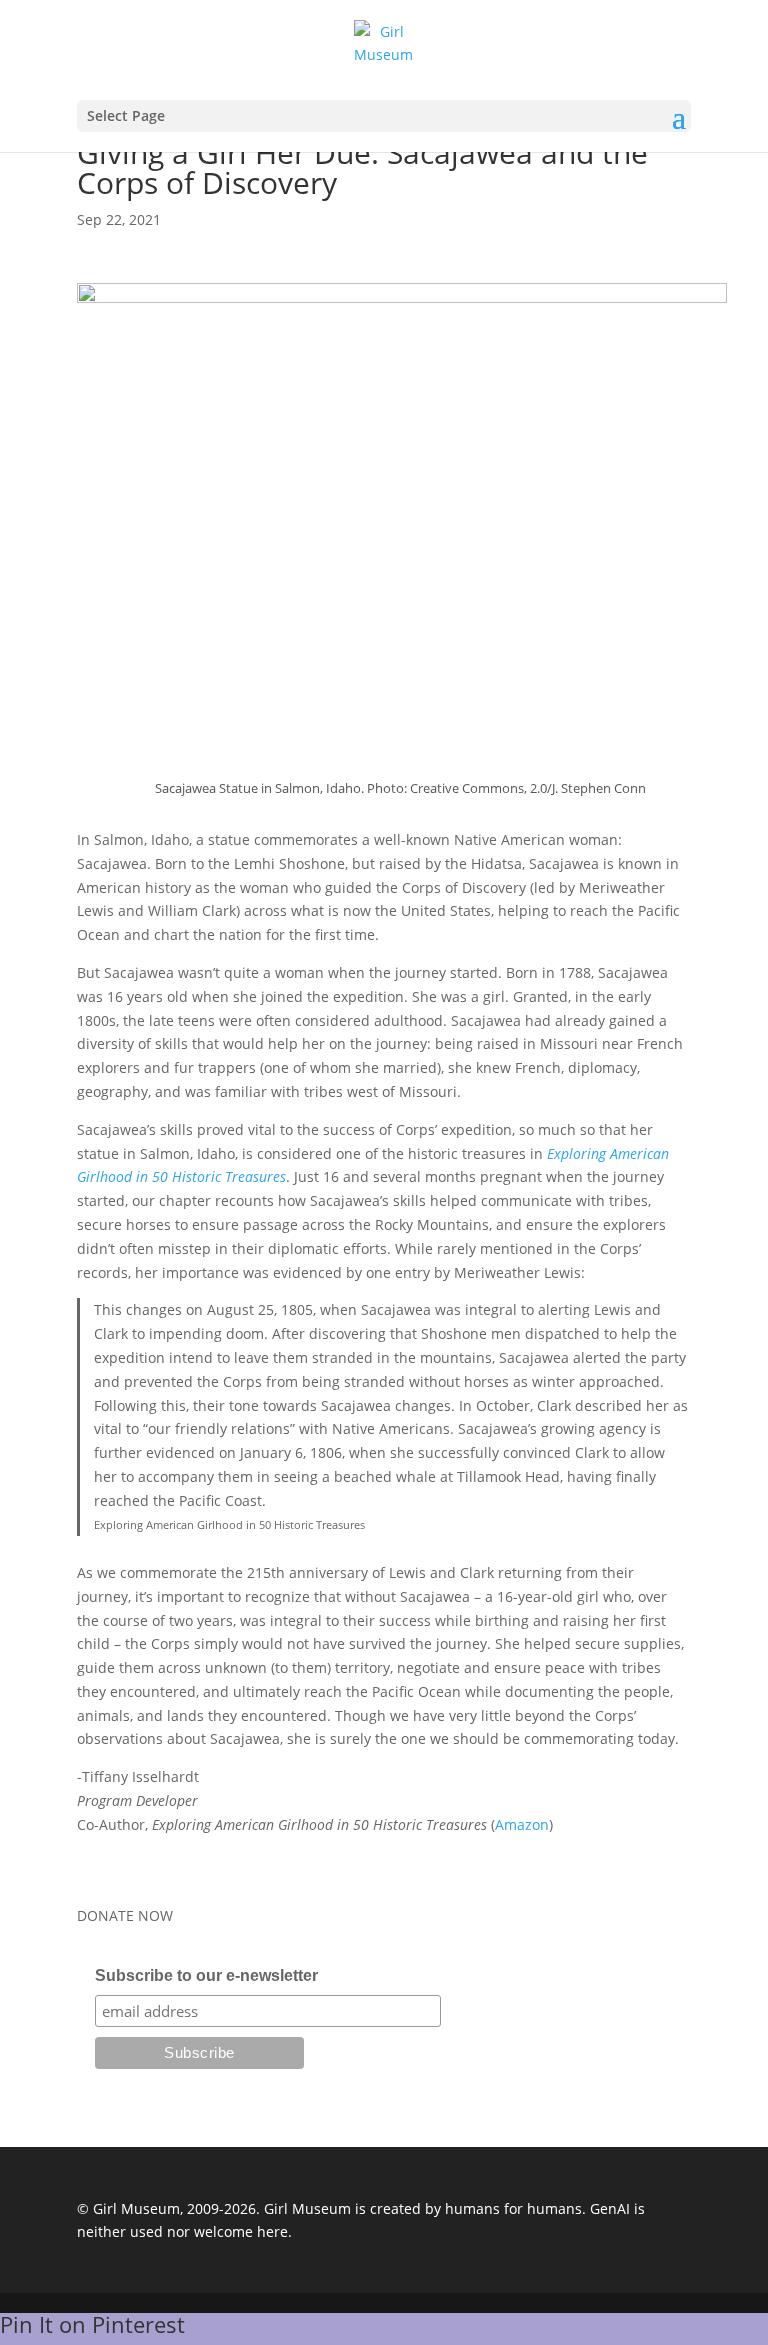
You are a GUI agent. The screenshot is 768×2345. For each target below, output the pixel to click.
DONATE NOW (125, 1915)
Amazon (522, 1824)
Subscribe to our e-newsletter (206, 1975)
